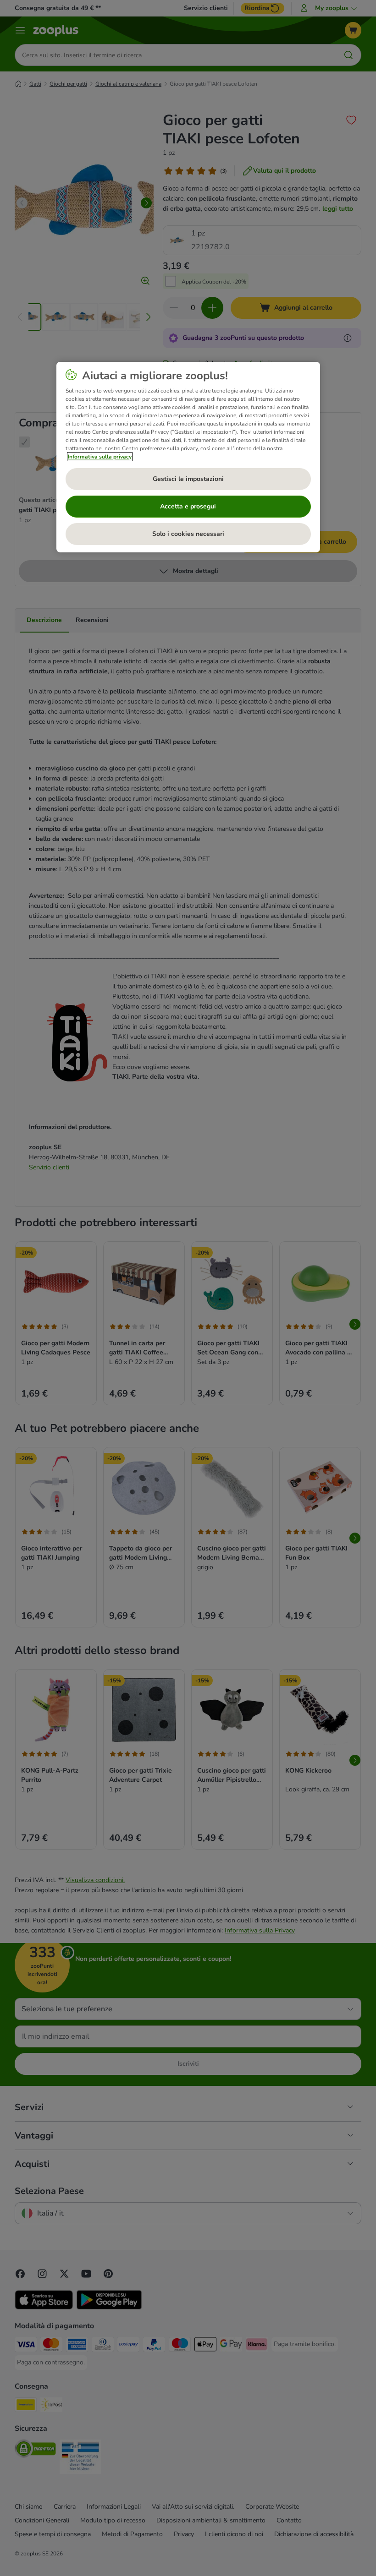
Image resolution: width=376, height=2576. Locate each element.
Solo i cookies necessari (188, 534)
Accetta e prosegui (188, 506)
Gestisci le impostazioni (188, 479)
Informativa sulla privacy (100, 457)
